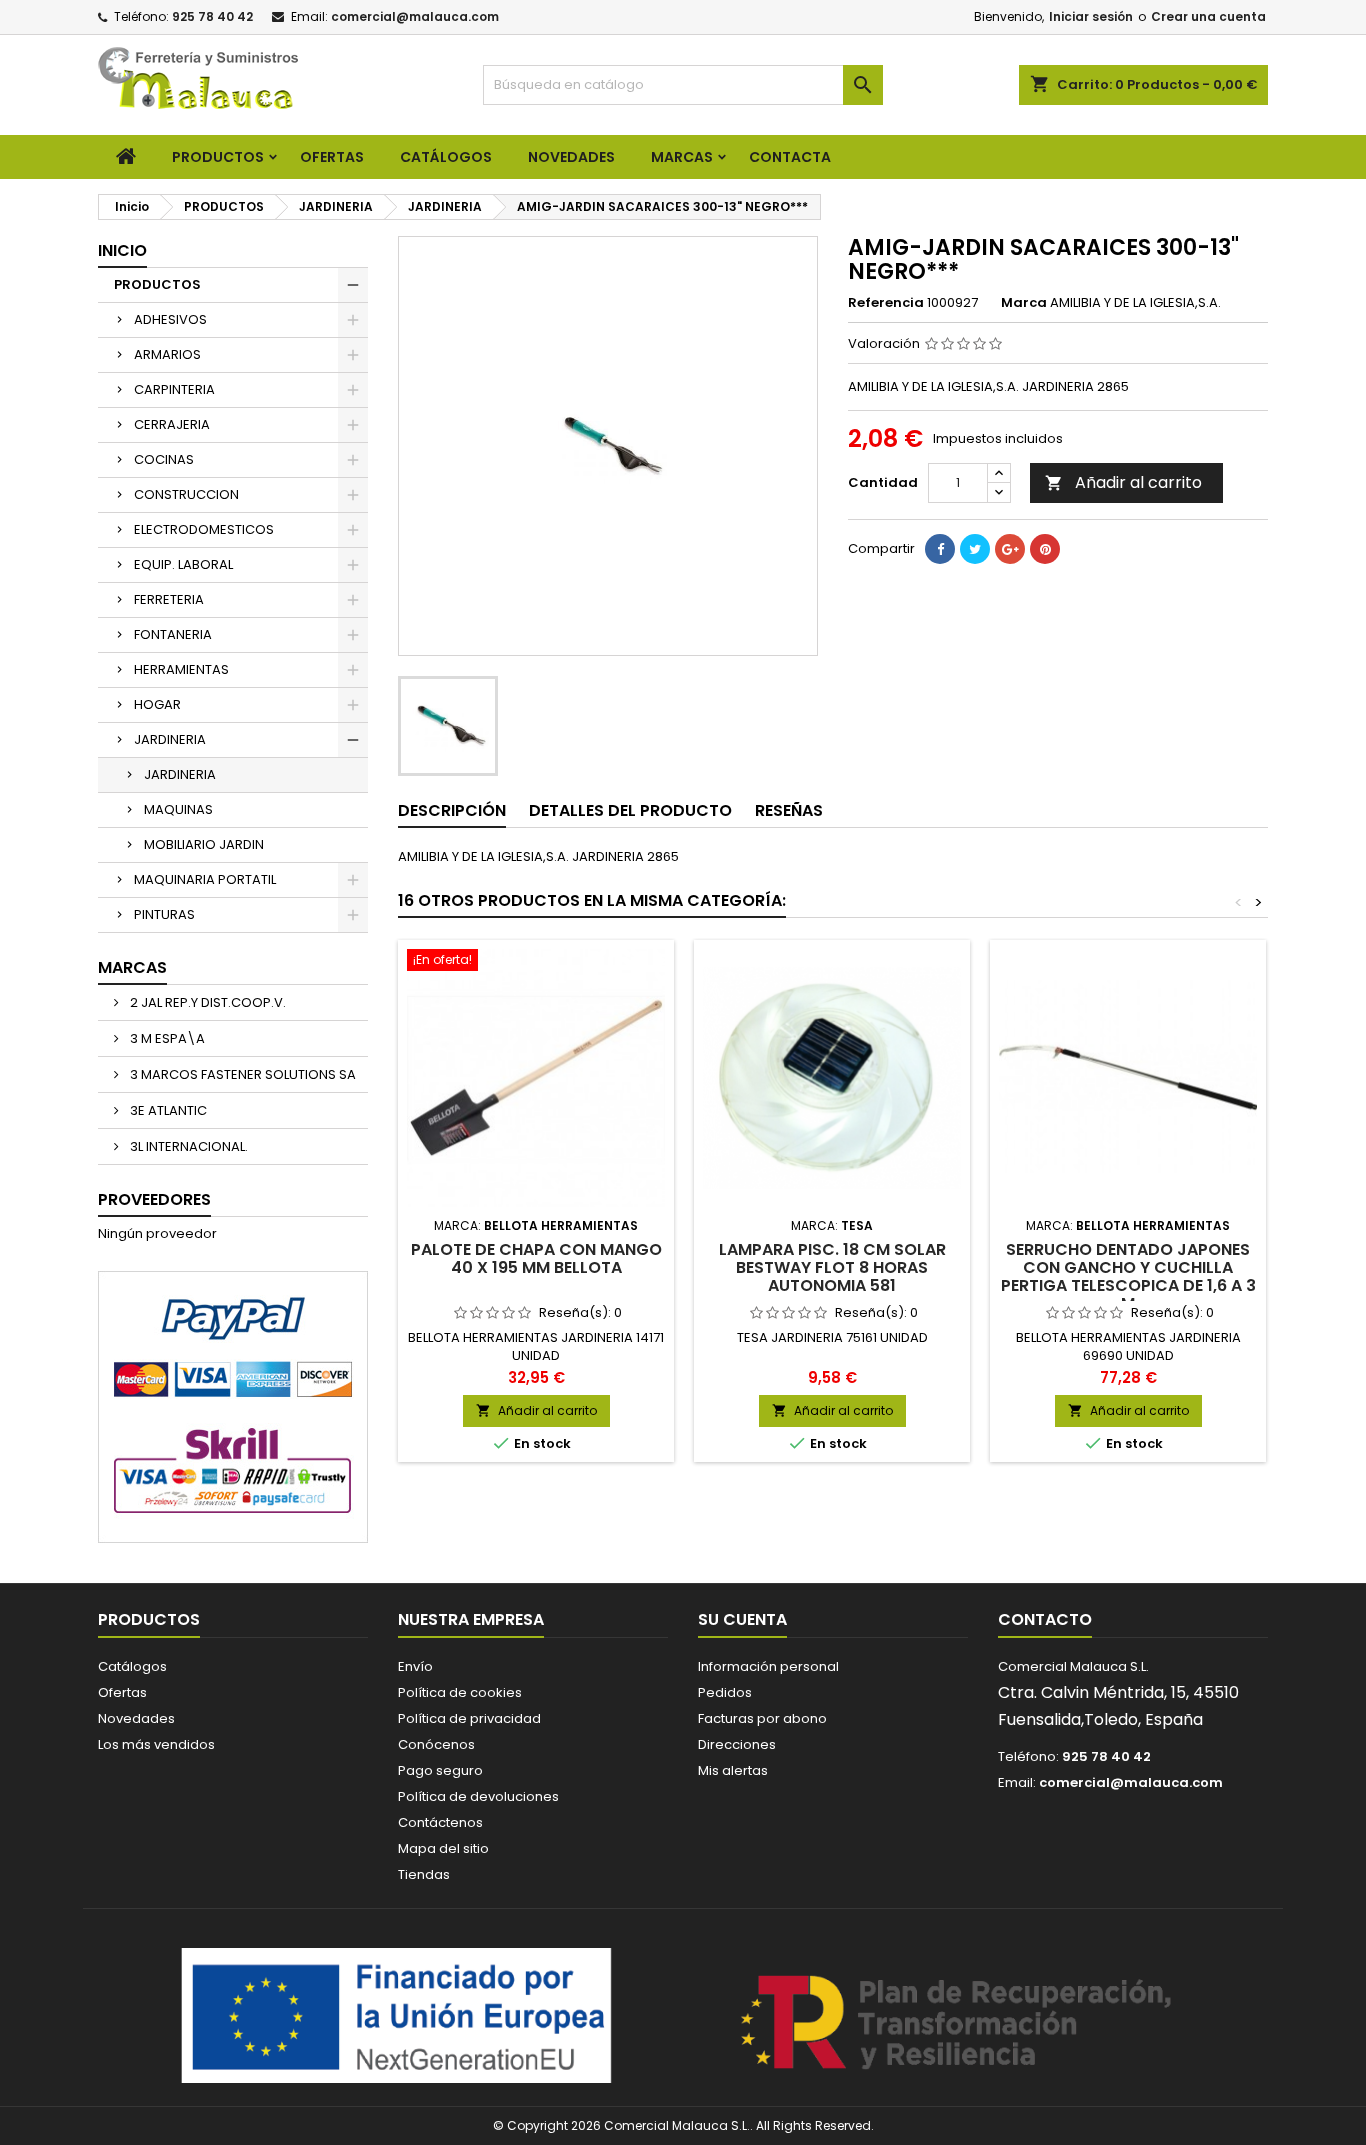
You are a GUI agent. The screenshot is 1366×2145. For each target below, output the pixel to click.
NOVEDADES (571, 157)
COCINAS (164, 459)
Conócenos (436, 1744)
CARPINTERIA (174, 389)
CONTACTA (790, 157)
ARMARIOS (167, 354)
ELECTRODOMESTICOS (204, 529)
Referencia (886, 303)
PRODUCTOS (218, 157)
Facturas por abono (762, 1718)
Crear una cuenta (1208, 16)
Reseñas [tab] (789, 810)
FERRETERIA (169, 599)
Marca (1024, 303)
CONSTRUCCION (186, 494)
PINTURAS (164, 914)
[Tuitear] (975, 549)
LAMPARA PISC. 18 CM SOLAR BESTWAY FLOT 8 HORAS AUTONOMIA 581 (832, 1267)
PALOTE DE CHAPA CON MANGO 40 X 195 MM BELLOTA (536, 1258)
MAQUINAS (178, 809)
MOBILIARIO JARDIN (204, 844)
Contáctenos (440, 1822)
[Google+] (1010, 549)
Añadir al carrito (1123, 482)
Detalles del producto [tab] (630, 810)
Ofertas (122, 1692)
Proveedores (154, 1199)
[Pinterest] (1045, 549)
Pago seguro (440, 1770)
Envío (415, 1666)
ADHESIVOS (170, 319)
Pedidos (725, 1692)
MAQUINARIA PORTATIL (205, 879)
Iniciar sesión (1091, 16)
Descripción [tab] (452, 810)
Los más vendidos (156, 1744)
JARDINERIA (170, 739)
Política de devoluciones (478, 1796)
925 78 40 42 (212, 16)
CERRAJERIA (172, 424)
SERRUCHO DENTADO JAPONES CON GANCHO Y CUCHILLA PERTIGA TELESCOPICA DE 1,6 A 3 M (1128, 1276)
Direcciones (737, 1744)
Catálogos (446, 157)
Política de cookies (460, 1692)
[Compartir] (940, 549)
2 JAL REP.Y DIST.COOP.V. (206, 1002)
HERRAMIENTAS (181, 669)
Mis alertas (733, 1770)
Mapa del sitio (443, 1848)
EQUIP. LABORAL (183, 564)
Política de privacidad (469, 1718)
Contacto (1045, 1619)
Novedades (136, 1718)
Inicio (122, 250)
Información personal (768, 1666)
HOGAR (157, 704)
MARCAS (682, 157)
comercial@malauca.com (415, 16)
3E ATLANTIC (167, 1110)
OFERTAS (332, 157)
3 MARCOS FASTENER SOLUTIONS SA (241, 1074)
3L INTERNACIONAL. (187, 1146)
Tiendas (424, 1874)
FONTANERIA (173, 634)
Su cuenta (742, 1619)
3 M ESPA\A (166, 1038)
